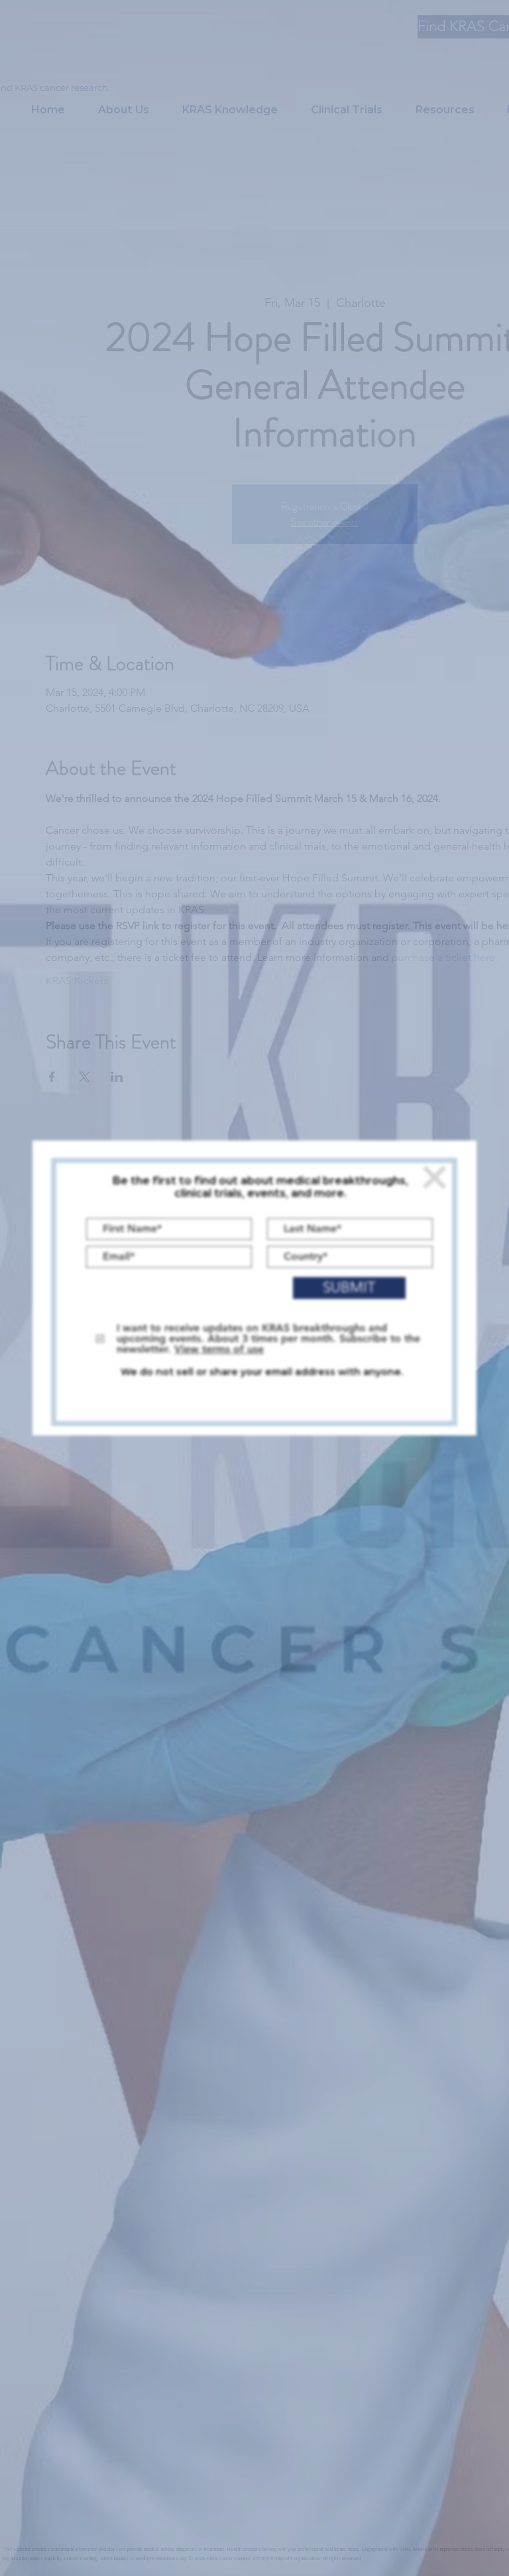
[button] (434, 1177)
